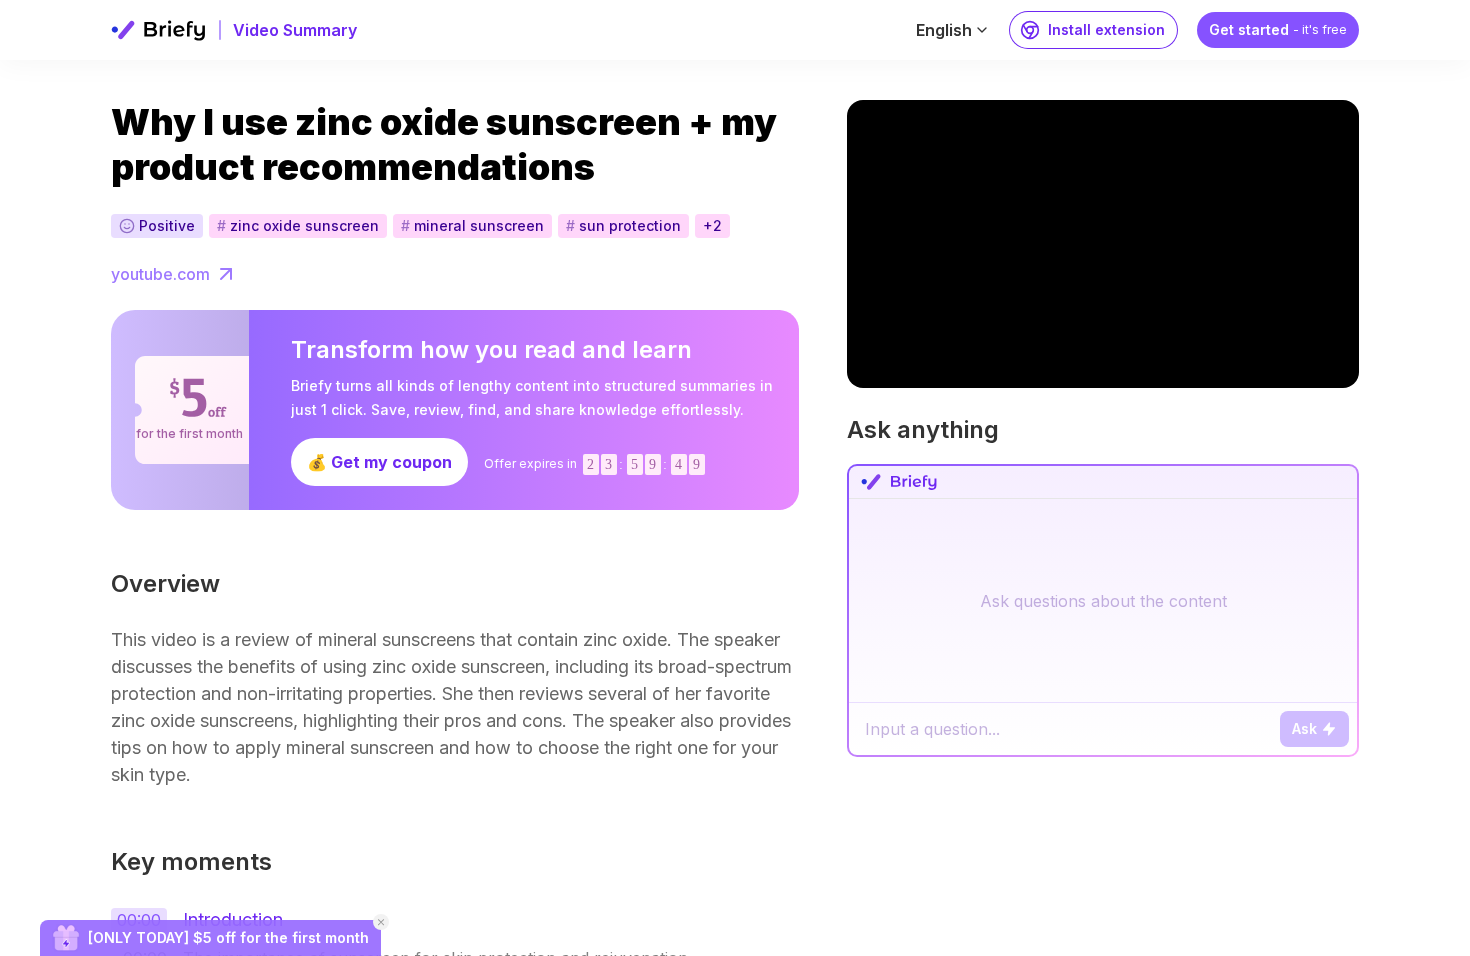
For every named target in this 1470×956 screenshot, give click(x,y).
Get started (1278, 29)
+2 (712, 225)
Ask (1304, 728)
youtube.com (160, 274)
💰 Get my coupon (379, 462)
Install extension (1106, 29)
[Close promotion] (381, 922)
